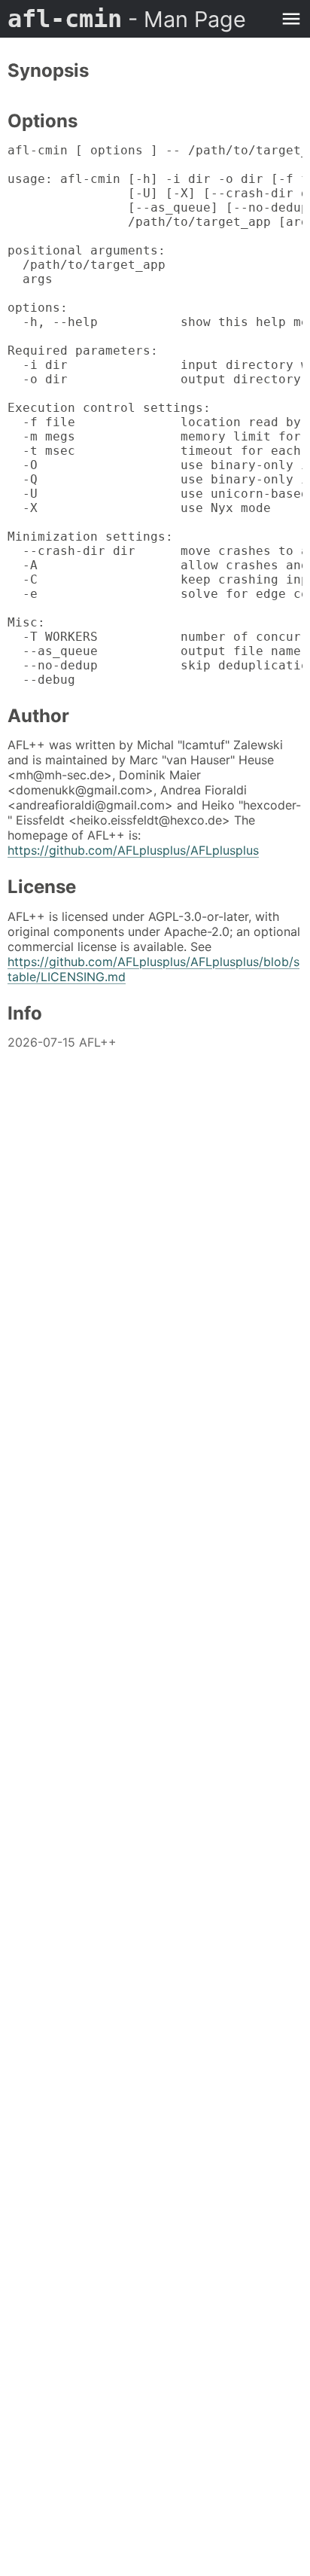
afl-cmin (127, 19)
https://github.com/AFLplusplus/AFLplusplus (133, 850)
